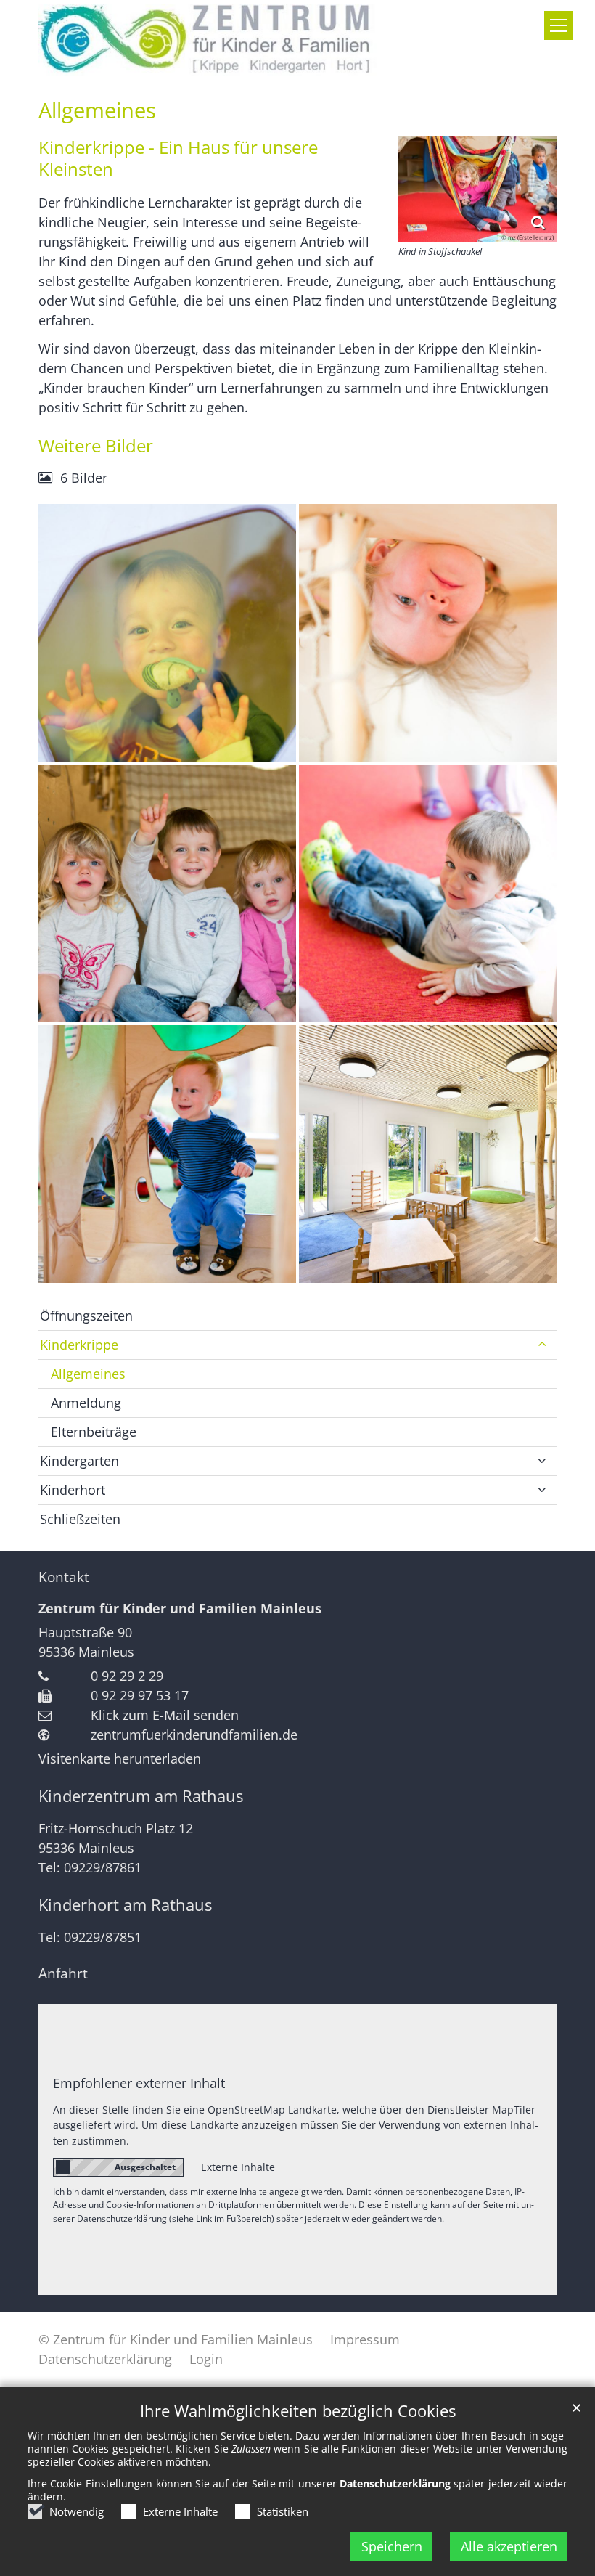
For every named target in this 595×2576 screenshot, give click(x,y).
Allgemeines (97, 110)
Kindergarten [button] (79, 1461)
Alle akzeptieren (509, 2546)
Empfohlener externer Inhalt (139, 2083)
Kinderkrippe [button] (79, 1345)
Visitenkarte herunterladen (120, 1758)
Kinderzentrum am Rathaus (141, 1796)
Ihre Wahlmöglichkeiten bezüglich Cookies (298, 2411)
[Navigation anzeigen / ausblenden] (559, 25)
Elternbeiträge (94, 1432)
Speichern (392, 2546)
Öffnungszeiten (86, 1316)
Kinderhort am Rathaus (125, 1905)
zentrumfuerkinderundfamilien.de (194, 1735)
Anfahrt (63, 1973)
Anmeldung (86, 1403)
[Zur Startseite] (208, 40)
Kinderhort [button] (73, 1490)
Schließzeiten (80, 1519)
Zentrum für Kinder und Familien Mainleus (180, 1608)
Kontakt (64, 1577)
